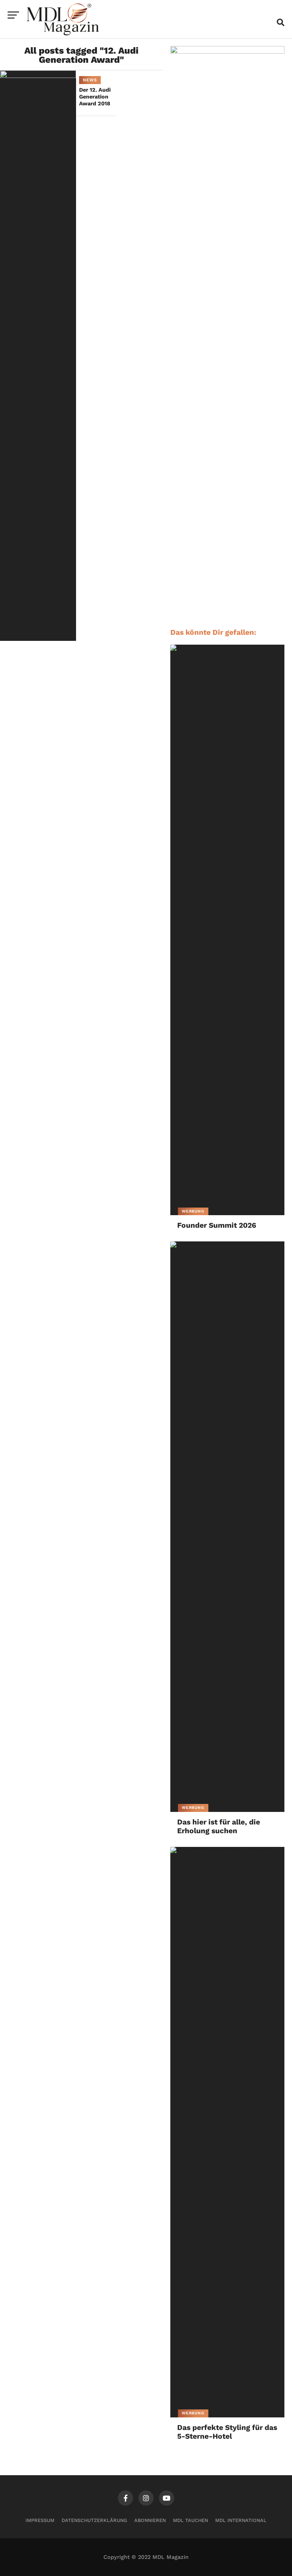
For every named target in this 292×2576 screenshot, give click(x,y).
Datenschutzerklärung (94, 2520)
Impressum (40, 2520)
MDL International (241, 2520)
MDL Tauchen (190, 2520)
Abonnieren (150, 2520)
